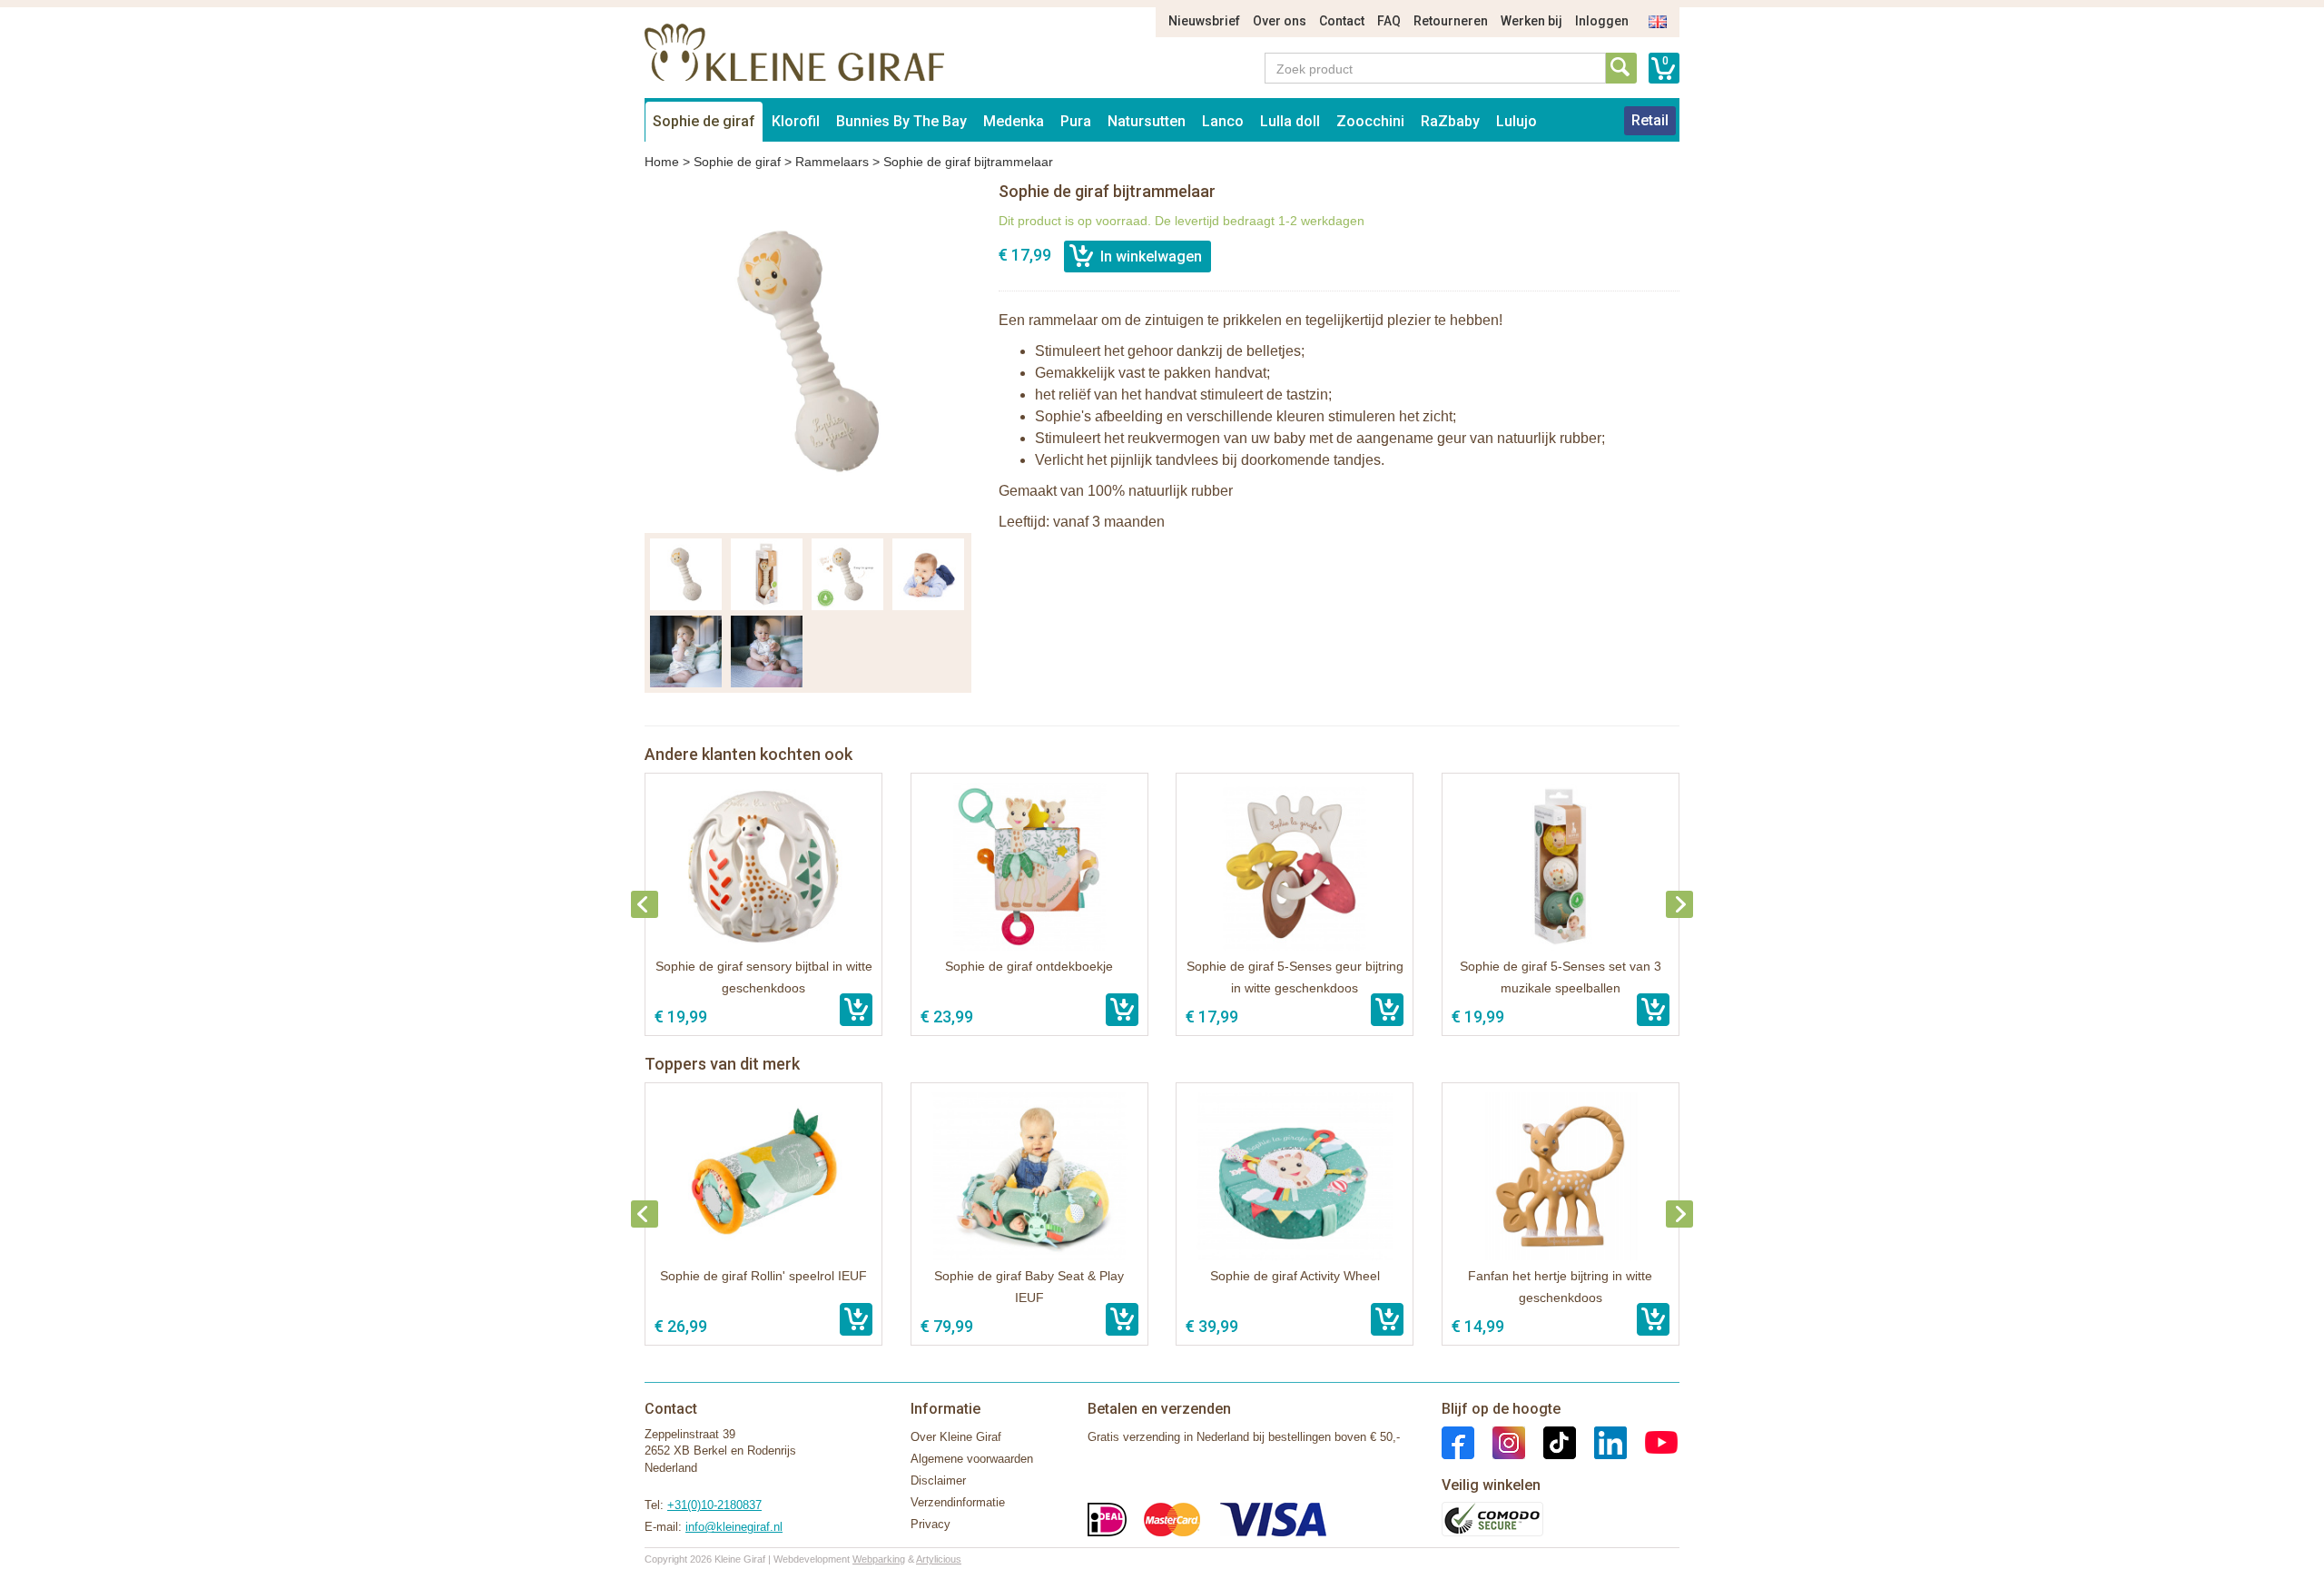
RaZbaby (1450, 121)
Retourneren (1451, 21)
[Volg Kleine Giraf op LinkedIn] (1601, 1441)
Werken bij (1531, 21)
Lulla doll (1290, 121)
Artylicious (939, 1559)
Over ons (1280, 21)
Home (662, 162)
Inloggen (1602, 21)
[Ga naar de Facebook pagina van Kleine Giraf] (1458, 1441)
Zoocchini (1370, 121)
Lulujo (1517, 121)
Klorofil (796, 121)
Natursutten (1147, 121)
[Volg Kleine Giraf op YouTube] (1652, 1441)
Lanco (1223, 121)
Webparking (879, 1559)
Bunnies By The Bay (901, 121)
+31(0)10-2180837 (714, 1505)
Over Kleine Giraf (956, 1437)
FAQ (1389, 21)
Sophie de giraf (704, 121)
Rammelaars (832, 162)
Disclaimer (938, 1480)
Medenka (1014, 121)
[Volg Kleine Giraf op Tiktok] (1551, 1441)
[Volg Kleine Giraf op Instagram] (1500, 1441)
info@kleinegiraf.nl (734, 1527)
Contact (1342, 21)
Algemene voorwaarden (972, 1459)
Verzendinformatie (958, 1502)
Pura (1076, 121)
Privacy (931, 1524)
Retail (1650, 120)
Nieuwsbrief (1204, 21)
